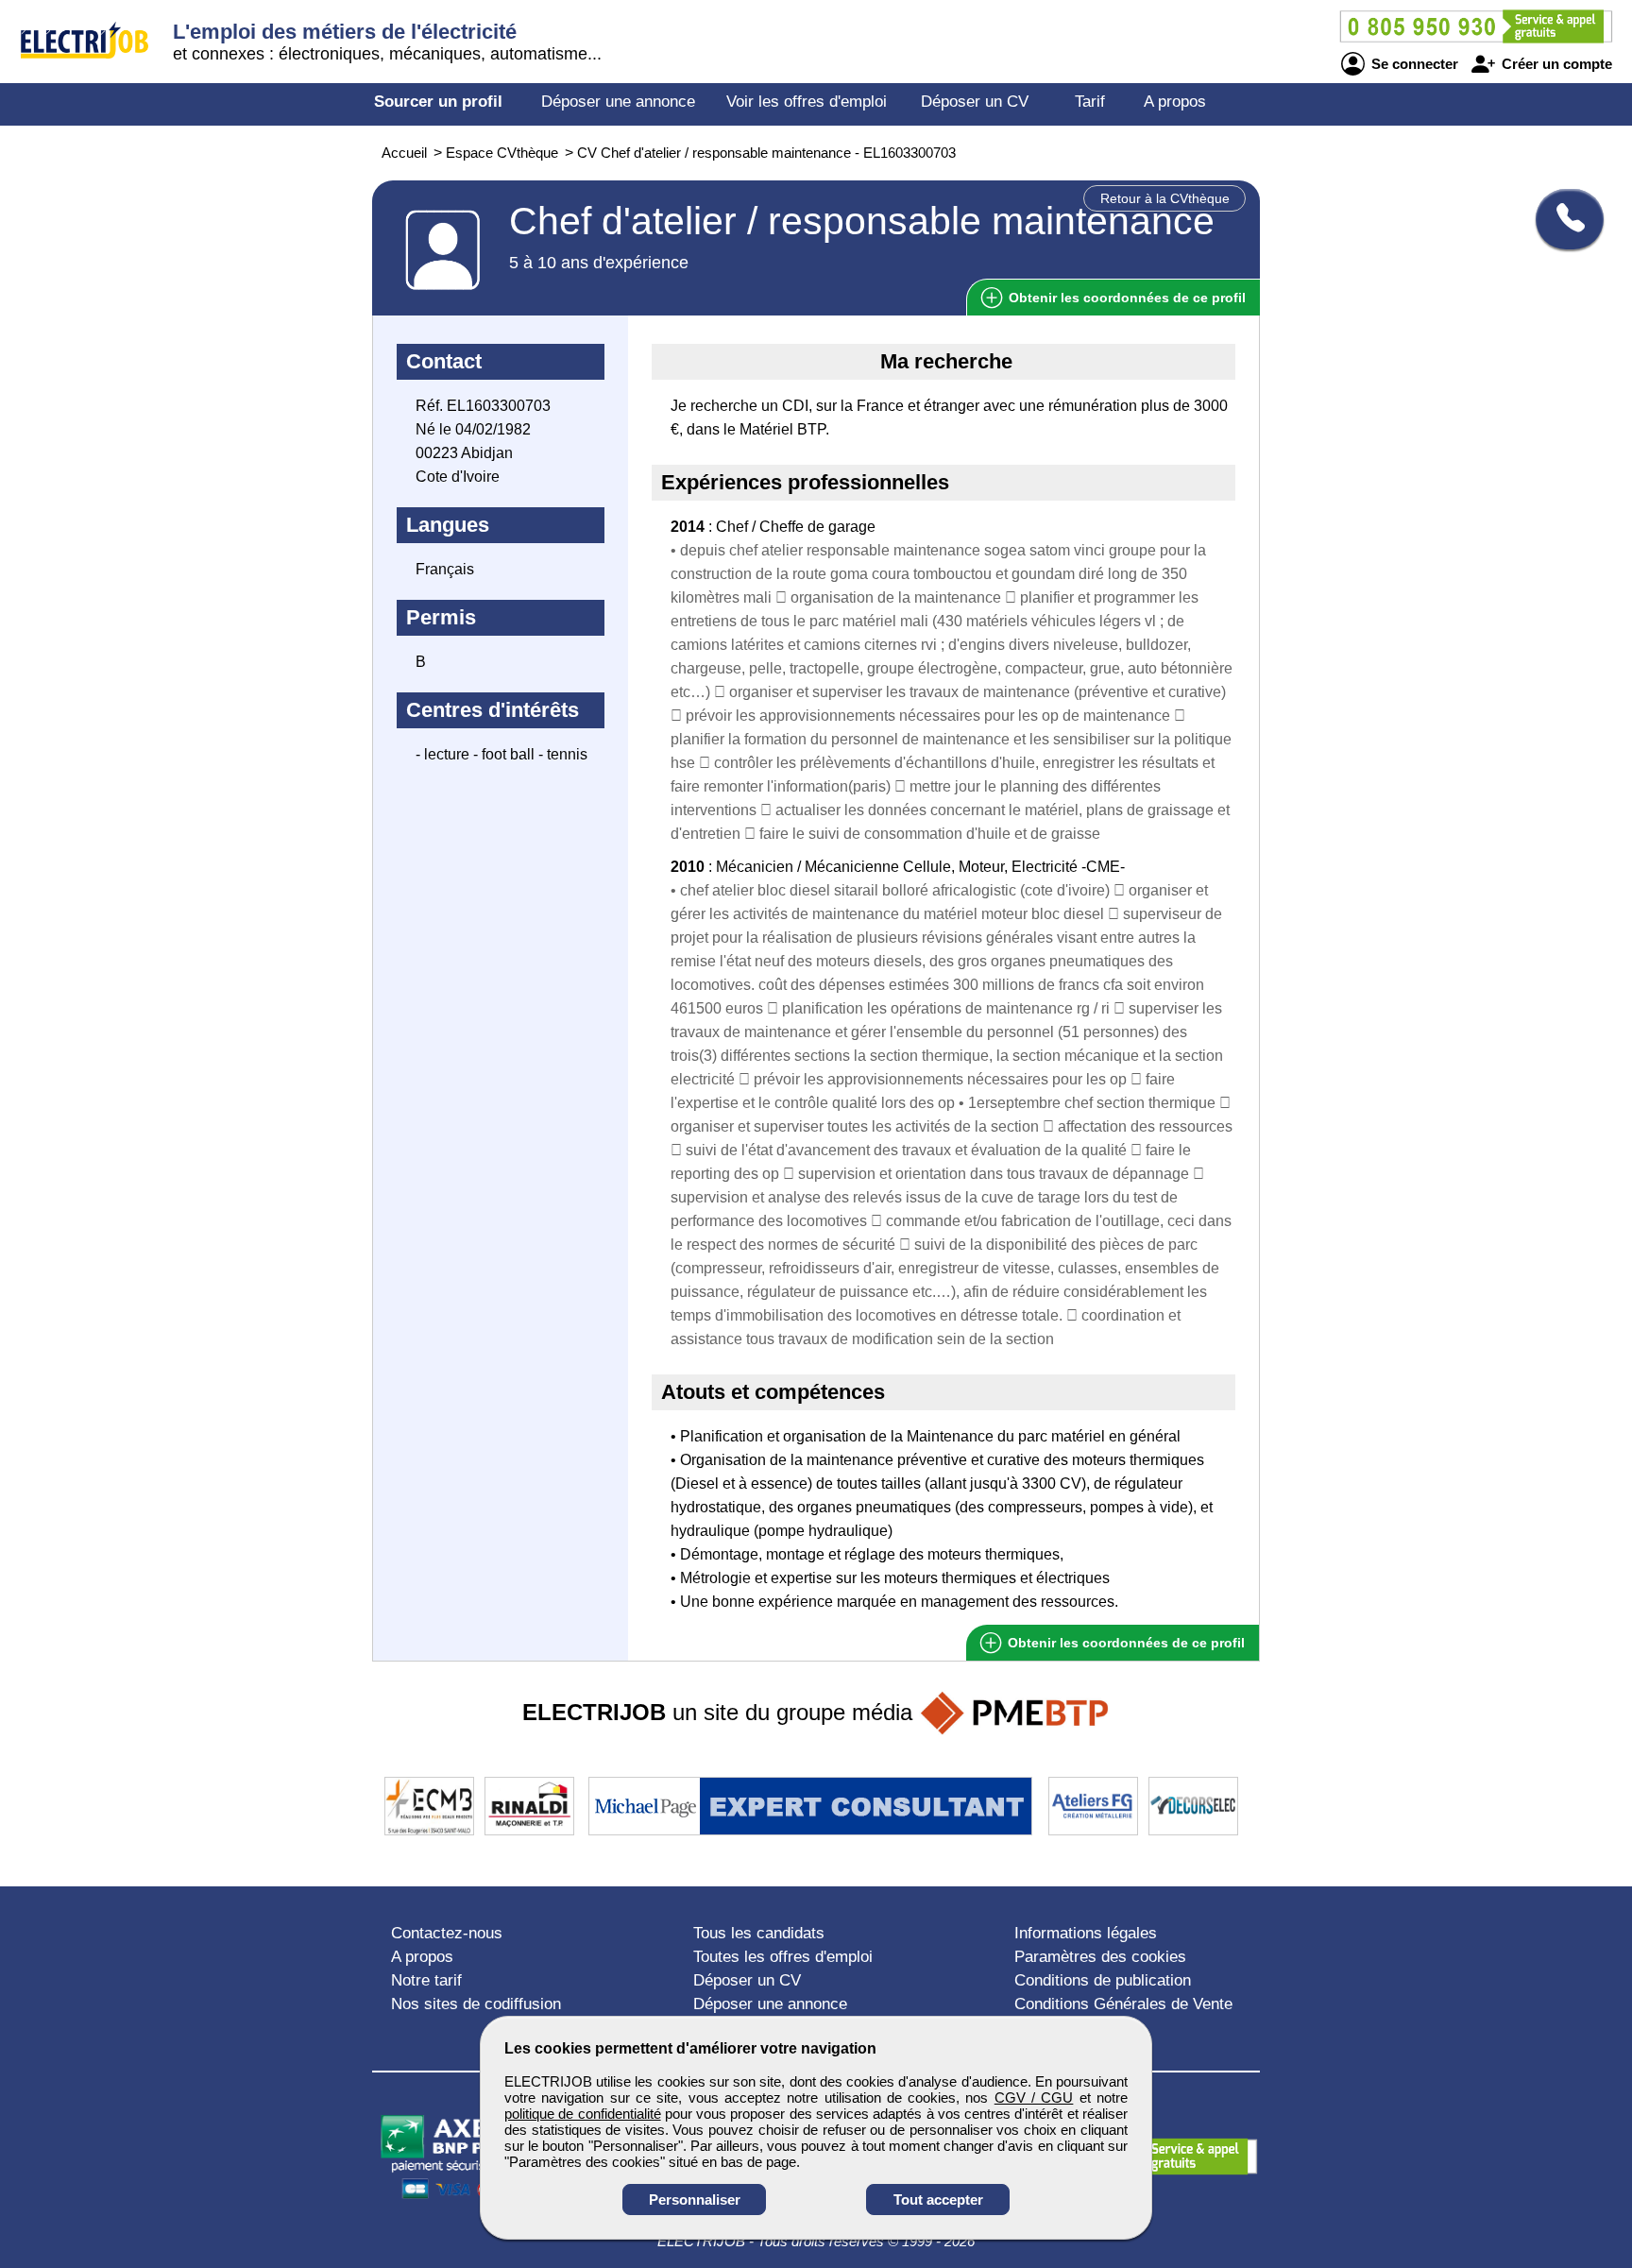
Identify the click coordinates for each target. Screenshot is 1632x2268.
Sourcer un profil (438, 102)
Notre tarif (426, 1980)
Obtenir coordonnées (1125, 298)
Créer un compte (1555, 64)
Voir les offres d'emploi (807, 102)
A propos (1175, 102)
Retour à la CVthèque (1165, 198)
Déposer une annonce (618, 102)
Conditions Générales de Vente (1123, 2004)
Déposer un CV (975, 102)
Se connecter (1413, 64)
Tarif (1090, 102)
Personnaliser (695, 2200)
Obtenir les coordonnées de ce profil (1124, 1643)
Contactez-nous (447, 1933)
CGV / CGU (1034, 2097)
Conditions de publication (1103, 1980)
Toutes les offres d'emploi (783, 1957)
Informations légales (1086, 1933)
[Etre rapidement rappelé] (1563, 219)
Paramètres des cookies (1100, 1957)
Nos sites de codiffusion (476, 2004)
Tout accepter (938, 2200)
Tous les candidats (759, 1933)
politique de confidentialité (583, 2114)
